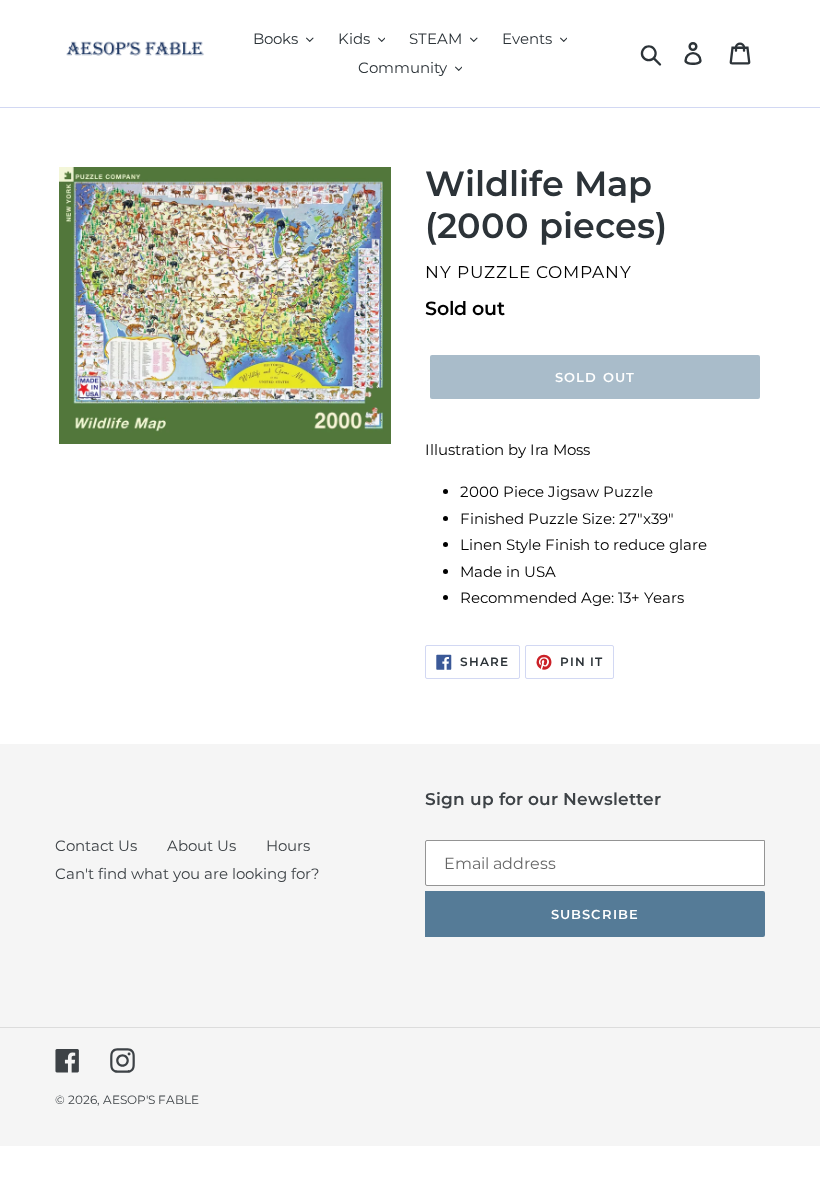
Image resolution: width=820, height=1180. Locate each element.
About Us (201, 845)
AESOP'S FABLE (151, 1099)
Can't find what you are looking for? (187, 873)
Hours (288, 845)
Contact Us (96, 845)
